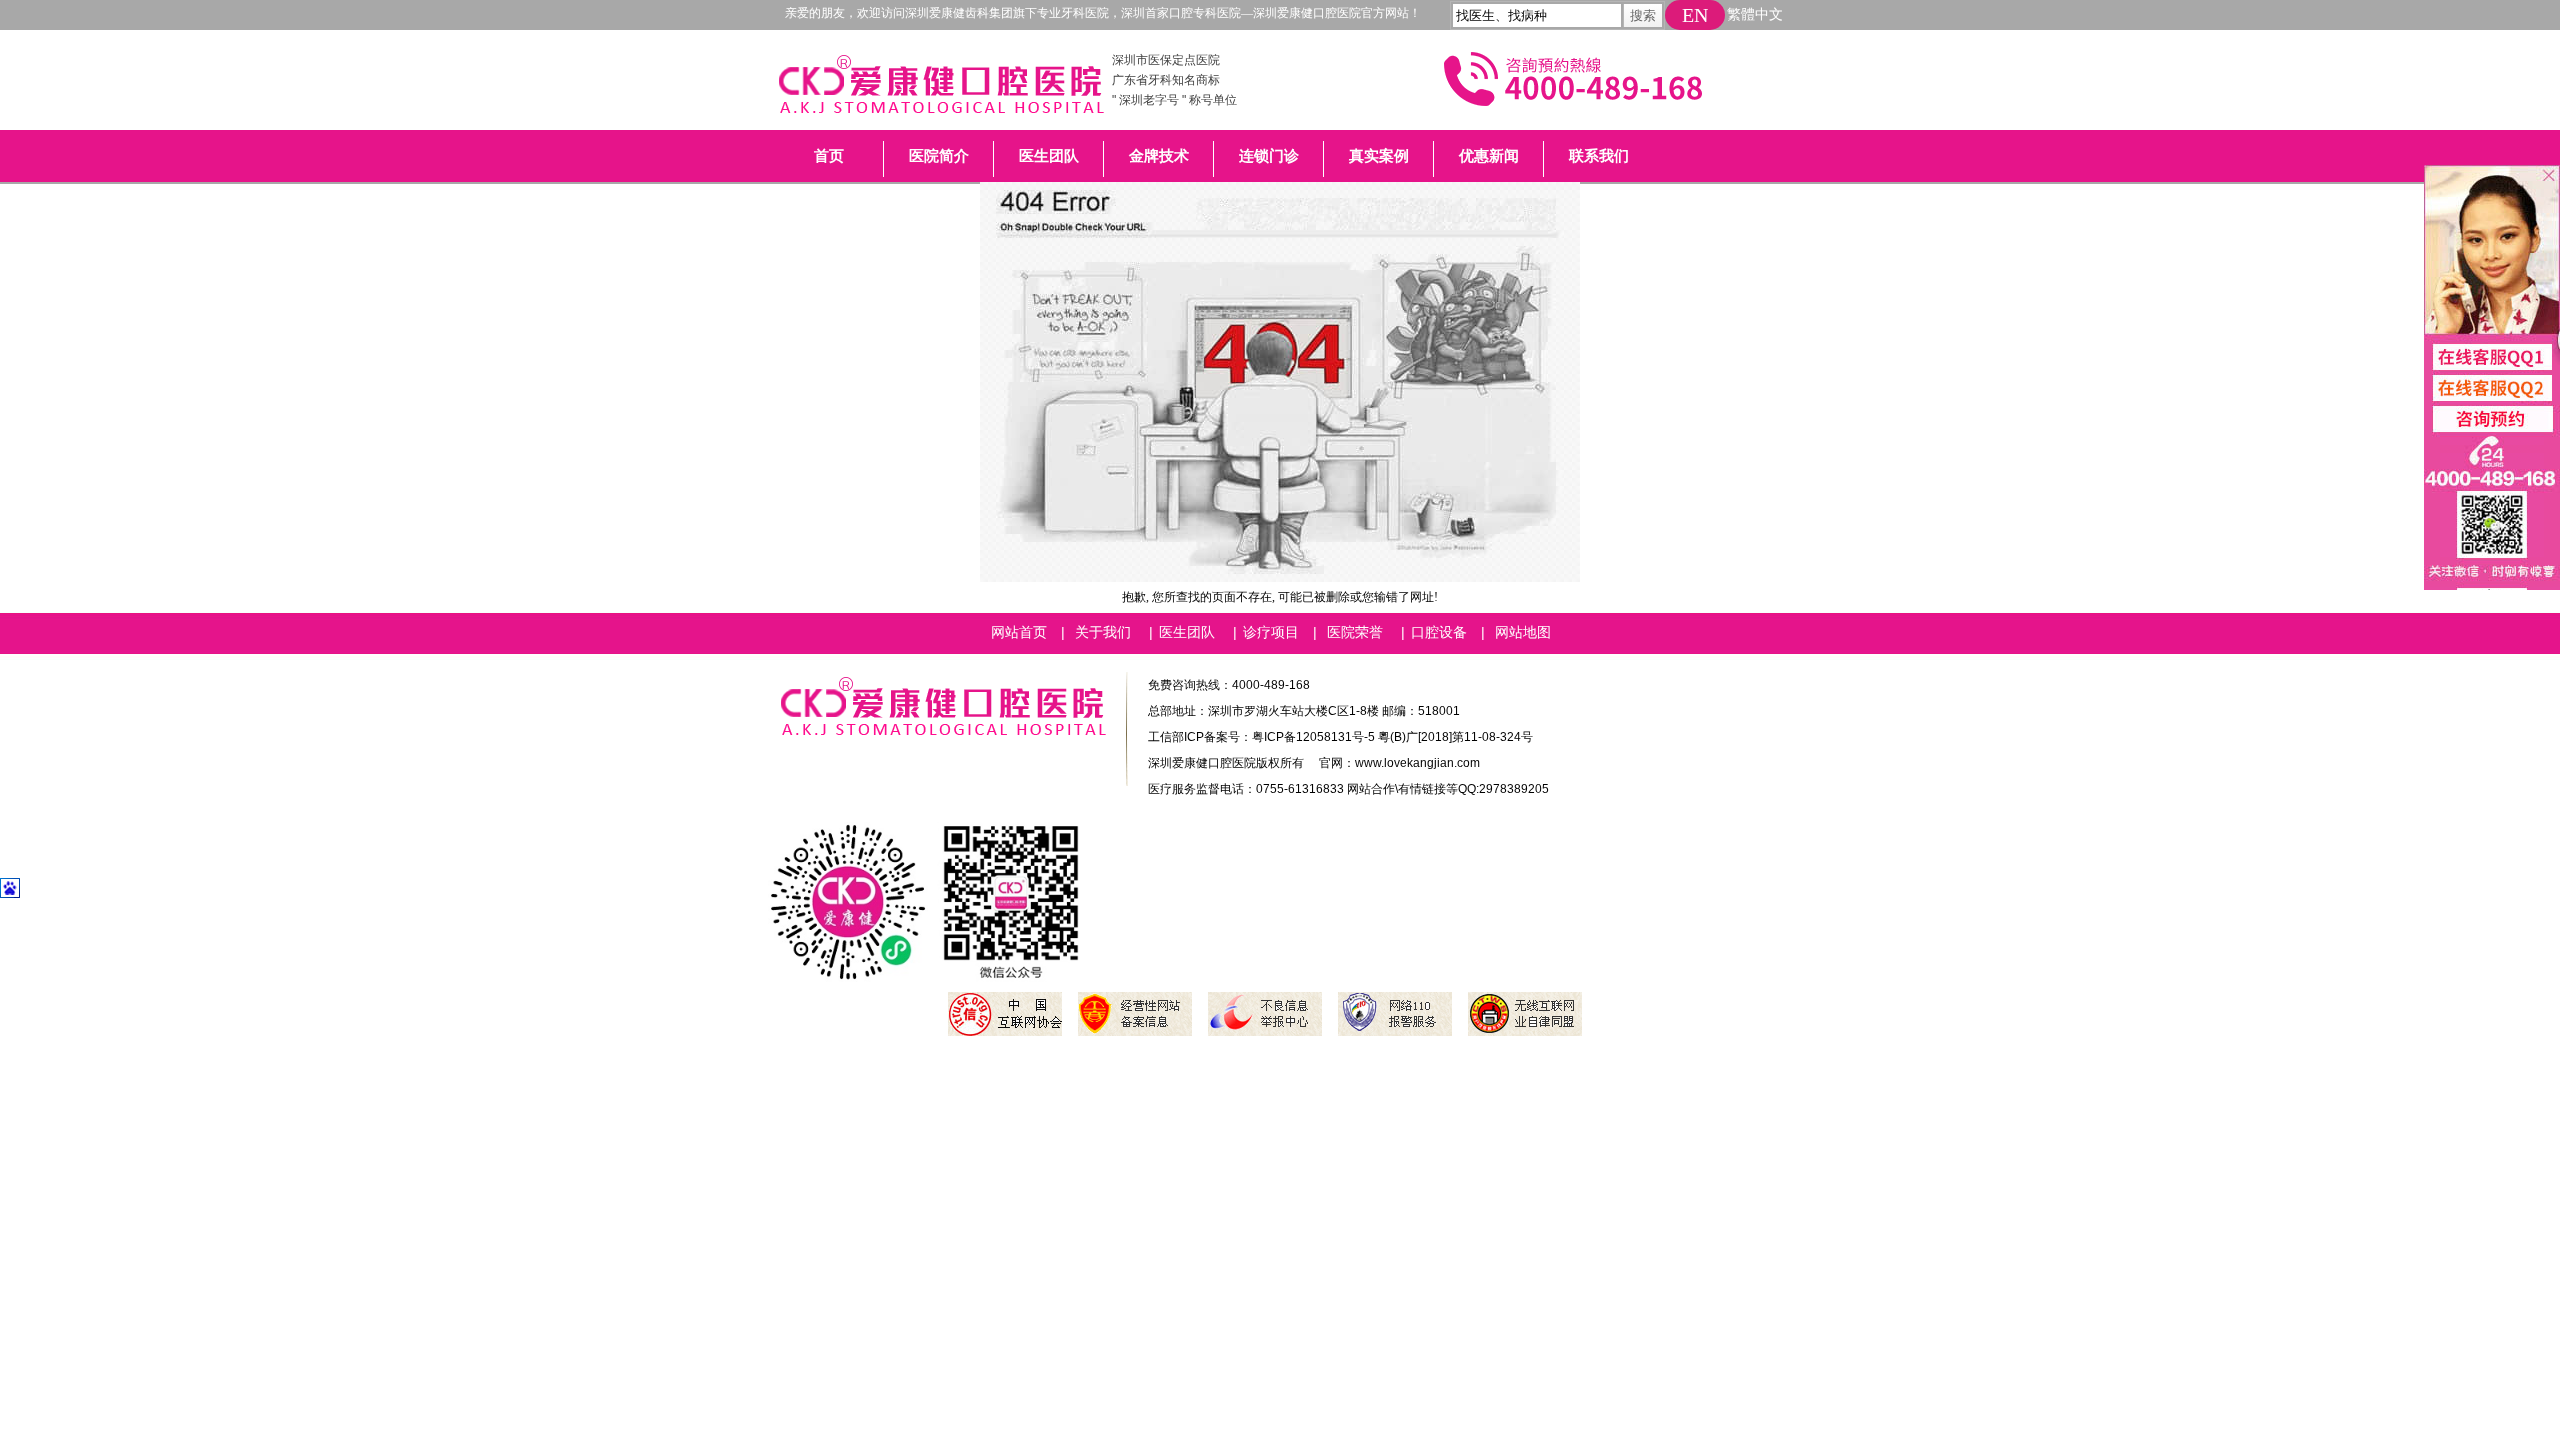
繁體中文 (1755, 14)
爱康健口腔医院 (940, 90)
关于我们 (1103, 632)
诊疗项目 (1271, 632)
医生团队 (1049, 156)
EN (1695, 15)
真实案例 (1379, 156)
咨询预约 (2484, 430)
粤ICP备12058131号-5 (1313, 737)
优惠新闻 (1489, 156)
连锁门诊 (1269, 156)
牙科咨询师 (2484, 356)
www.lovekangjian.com (1417, 763)
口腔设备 (1439, 632)
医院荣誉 (1355, 632)
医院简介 (939, 156)
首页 (829, 156)
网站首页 (1019, 632)
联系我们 (1599, 156)
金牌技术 (1159, 156)
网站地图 (1523, 632)
